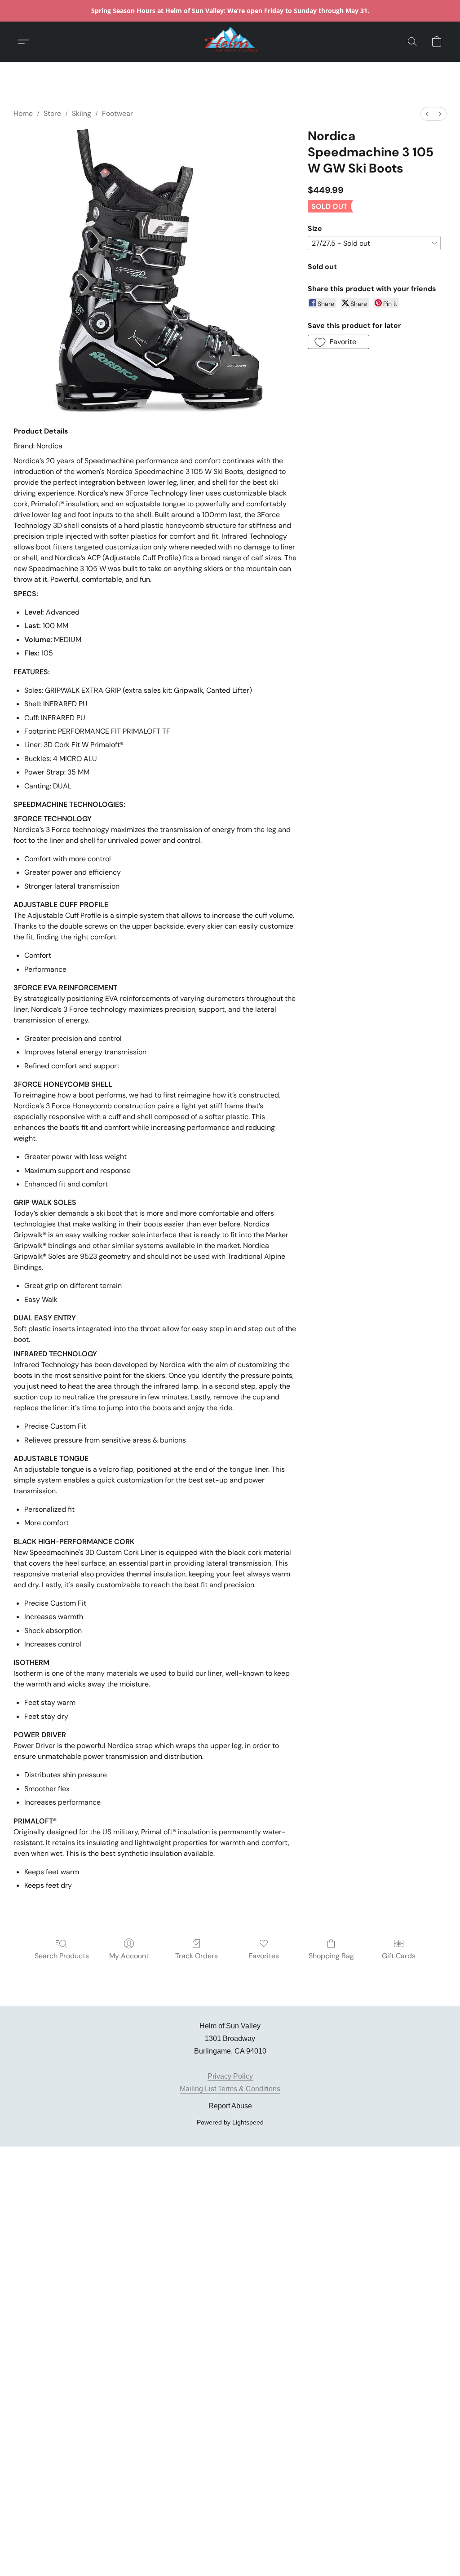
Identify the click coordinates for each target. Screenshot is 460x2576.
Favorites (264, 1956)
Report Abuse (230, 2106)
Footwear (117, 113)
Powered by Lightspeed (230, 2122)
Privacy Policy (230, 2076)
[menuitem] (427, 114)
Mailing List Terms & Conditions (230, 2089)
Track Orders (197, 1956)
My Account (129, 1956)
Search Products (62, 1956)
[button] (230, 42)
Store (52, 113)
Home (23, 113)
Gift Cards (399, 1956)
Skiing (82, 113)
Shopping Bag (331, 1956)
